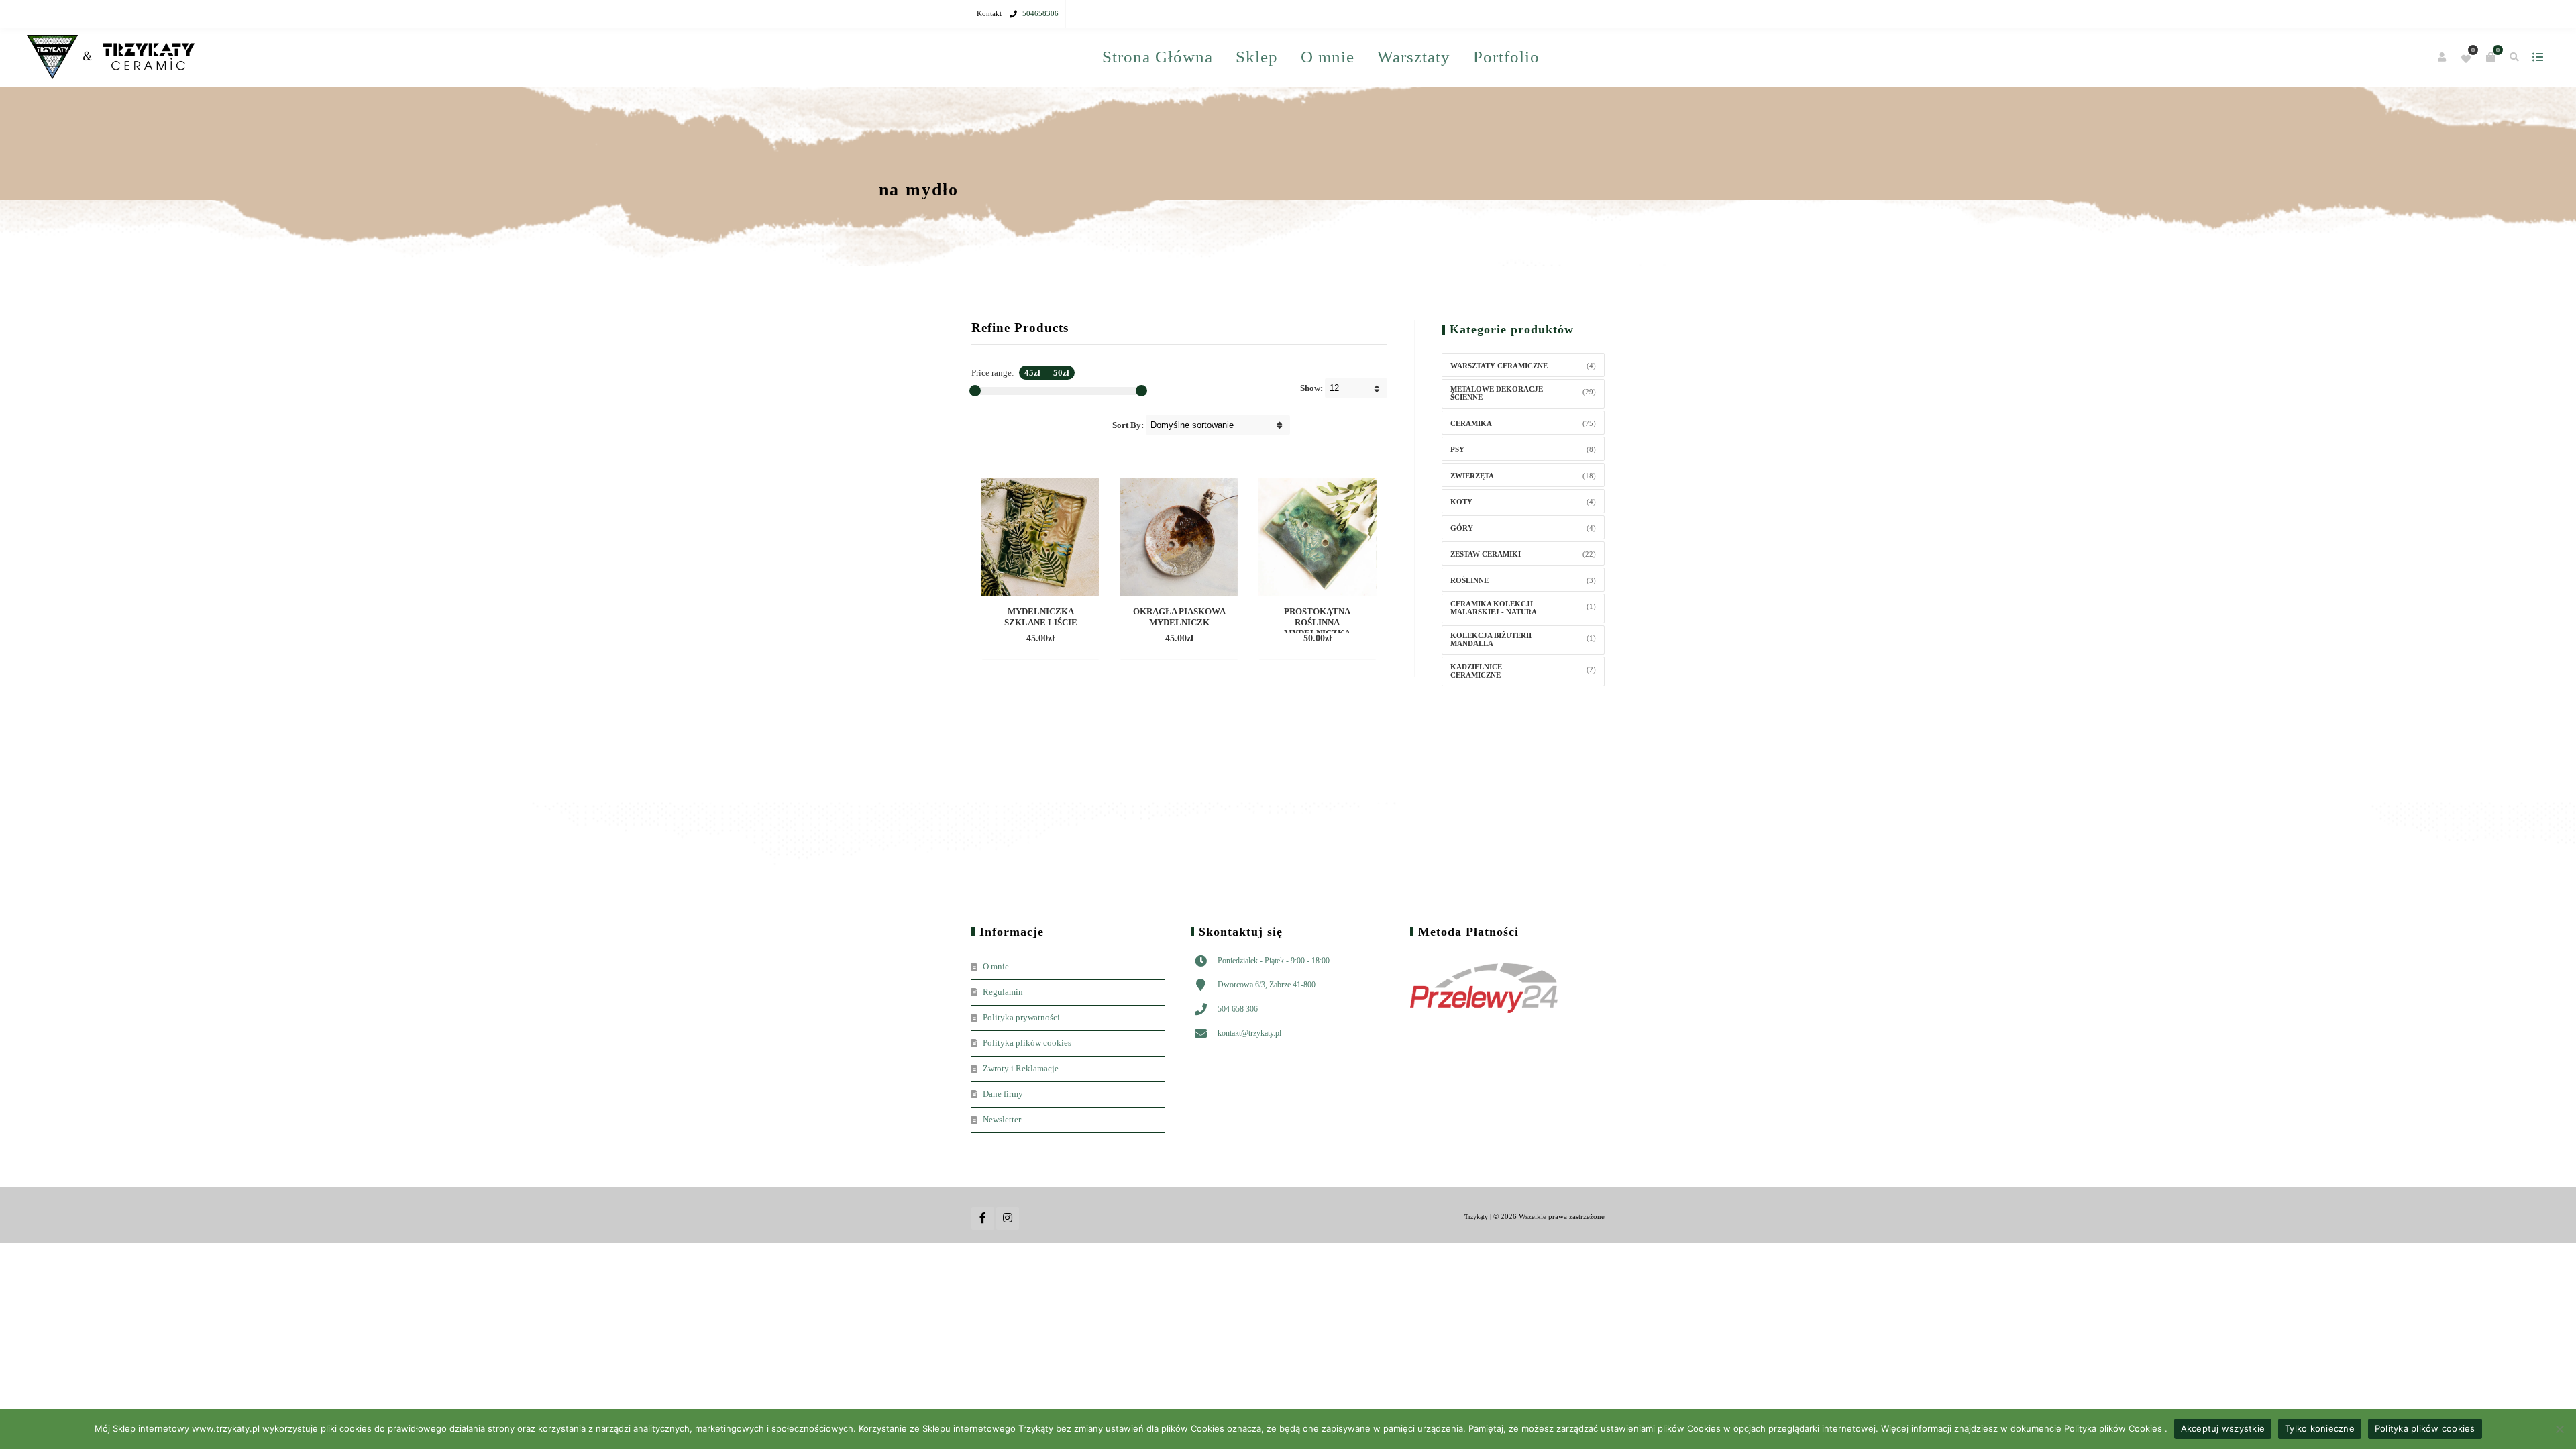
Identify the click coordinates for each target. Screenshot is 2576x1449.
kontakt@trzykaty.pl (1249, 1090)
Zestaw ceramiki (1486, 611)
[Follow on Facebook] (983, 1275)
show (1593, 57)
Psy (1457, 506)
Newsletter (1002, 1176)
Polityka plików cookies (1027, 1100)
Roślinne (1469, 637)
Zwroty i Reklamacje (1021, 1125)
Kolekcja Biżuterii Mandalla (1491, 696)
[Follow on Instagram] (1008, 1275)
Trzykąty (1476, 1274)
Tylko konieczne (2320, 1428)
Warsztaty (1337, 114)
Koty (1461, 559)
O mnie (1420, 57)
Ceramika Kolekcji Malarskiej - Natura (1494, 665)
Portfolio (1430, 114)
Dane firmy (1003, 1151)
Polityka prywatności (1021, 1074)
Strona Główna (1250, 57)
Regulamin (1003, 1049)
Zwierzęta (1472, 533)
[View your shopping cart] (1546, 57)
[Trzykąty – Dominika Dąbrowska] (1055, 57)
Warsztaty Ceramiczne (1499, 423)
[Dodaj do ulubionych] (1053, 696)
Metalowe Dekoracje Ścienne (1497, 450)
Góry (1462, 585)
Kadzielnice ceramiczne (1476, 728)
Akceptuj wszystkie (2223, 1428)
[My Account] (1498, 58)
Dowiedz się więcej (1040, 676)
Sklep (1349, 57)
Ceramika (1471, 480)
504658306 (1040, 13)
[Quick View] (1029, 696)
